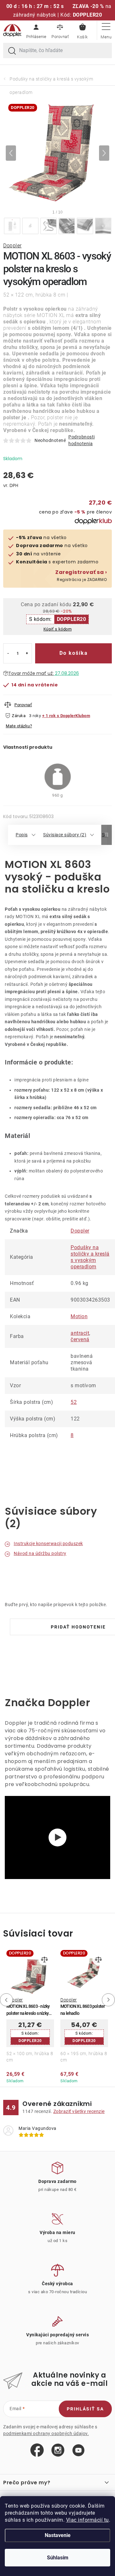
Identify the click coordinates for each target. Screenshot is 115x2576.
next (110, 2000)
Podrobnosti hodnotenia (82, 440)
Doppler (12, 246)
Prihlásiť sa (85, 2409)
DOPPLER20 (72, 619)
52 (74, 1402)
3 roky (35, 716)
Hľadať (12, 51)
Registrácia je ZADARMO (81, 576)
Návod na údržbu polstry (40, 1553)
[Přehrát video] (57, 1837)
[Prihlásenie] (36, 30)
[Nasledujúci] (104, 153)
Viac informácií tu (88, 2520)
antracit (80, 1333)
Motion (79, 1316)
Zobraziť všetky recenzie (79, 2111)
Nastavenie (58, 2535)
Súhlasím (58, 2558)
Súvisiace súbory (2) (65, 835)
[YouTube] (78, 2451)
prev (5, 2000)
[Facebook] (37, 2450)
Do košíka (74, 653)
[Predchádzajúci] (11, 153)
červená (80, 1339)
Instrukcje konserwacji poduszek (48, 1543)
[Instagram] (58, 2450)
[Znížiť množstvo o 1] (8, 653)
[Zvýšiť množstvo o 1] (27, 653)
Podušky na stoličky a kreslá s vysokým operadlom (90, 1257)
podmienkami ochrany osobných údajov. (46, 2433)
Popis (22, 835)
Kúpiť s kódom (58, 629)
